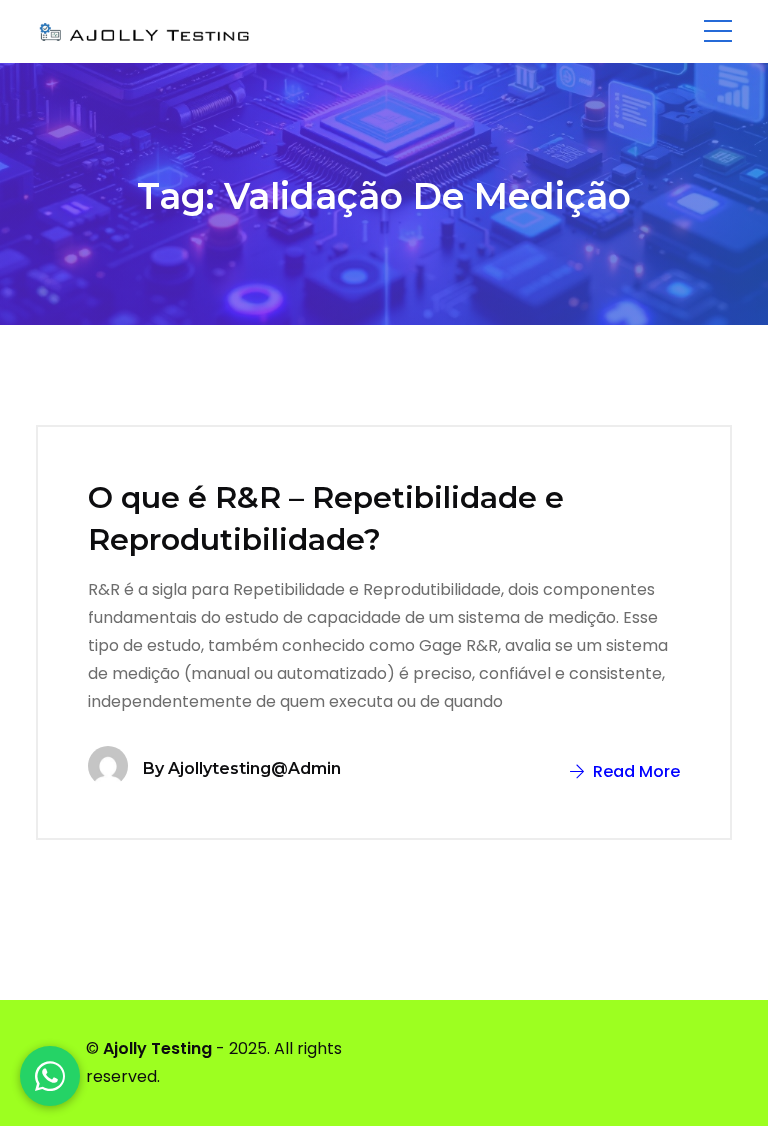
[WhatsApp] (50, 1076)
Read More (634, 771)
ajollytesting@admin (254, 768)
